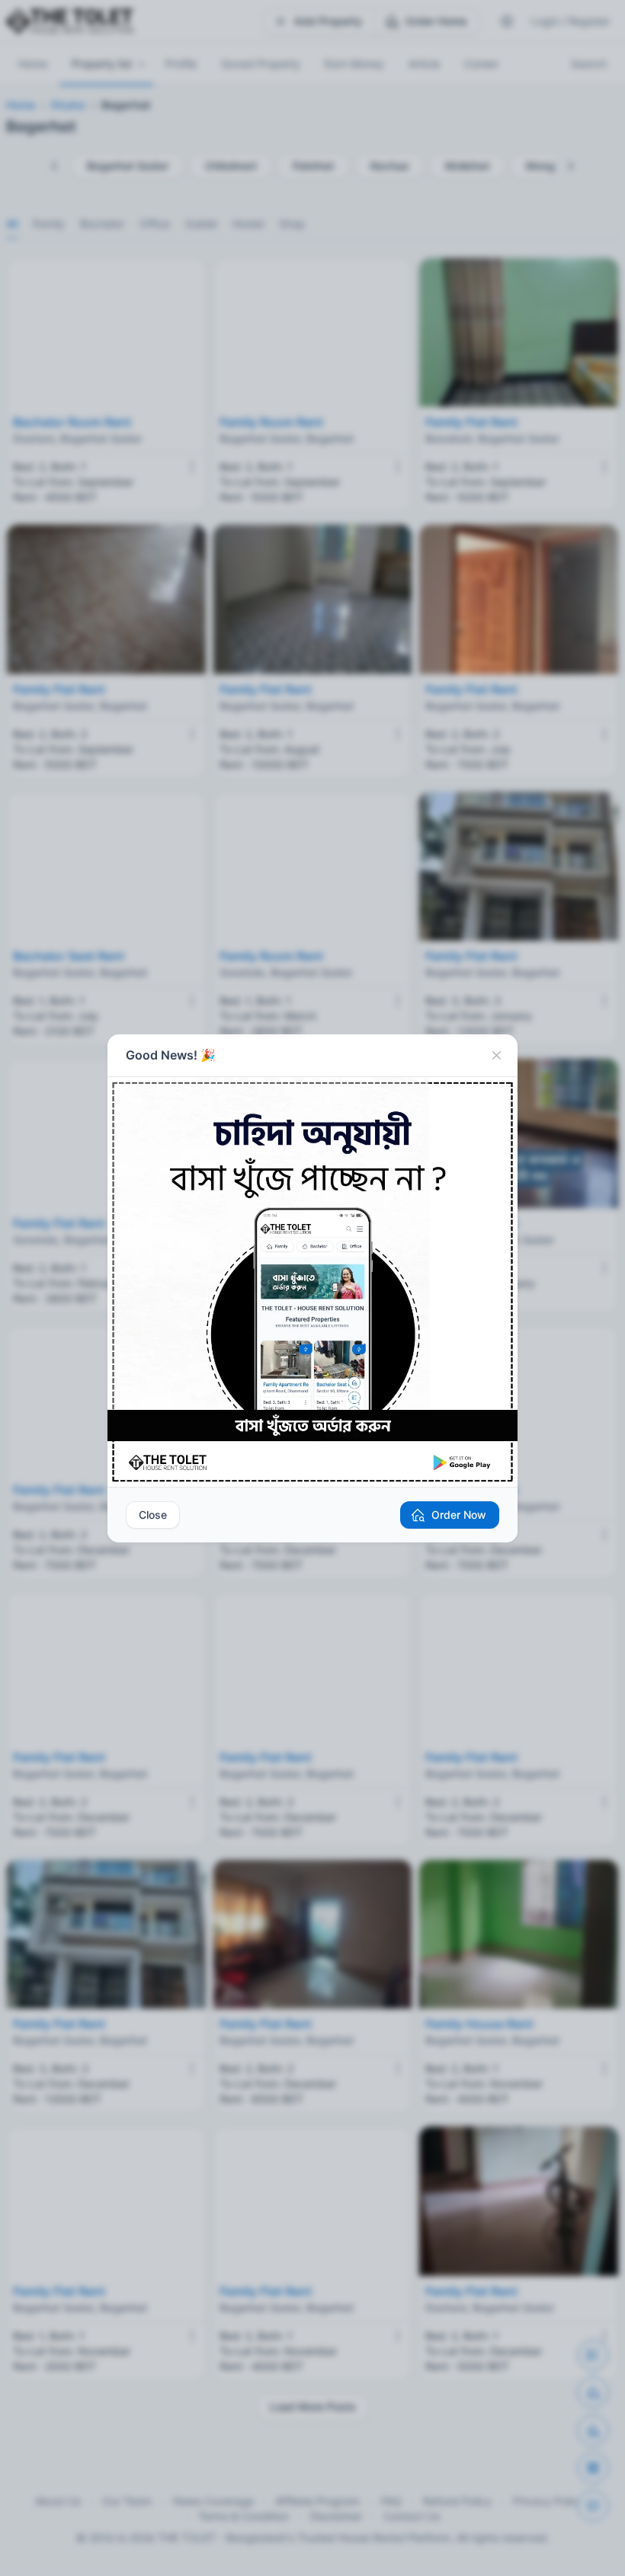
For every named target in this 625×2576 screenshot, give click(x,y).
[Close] (496, 1056)
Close (153, 1515)
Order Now (459, 1515)
